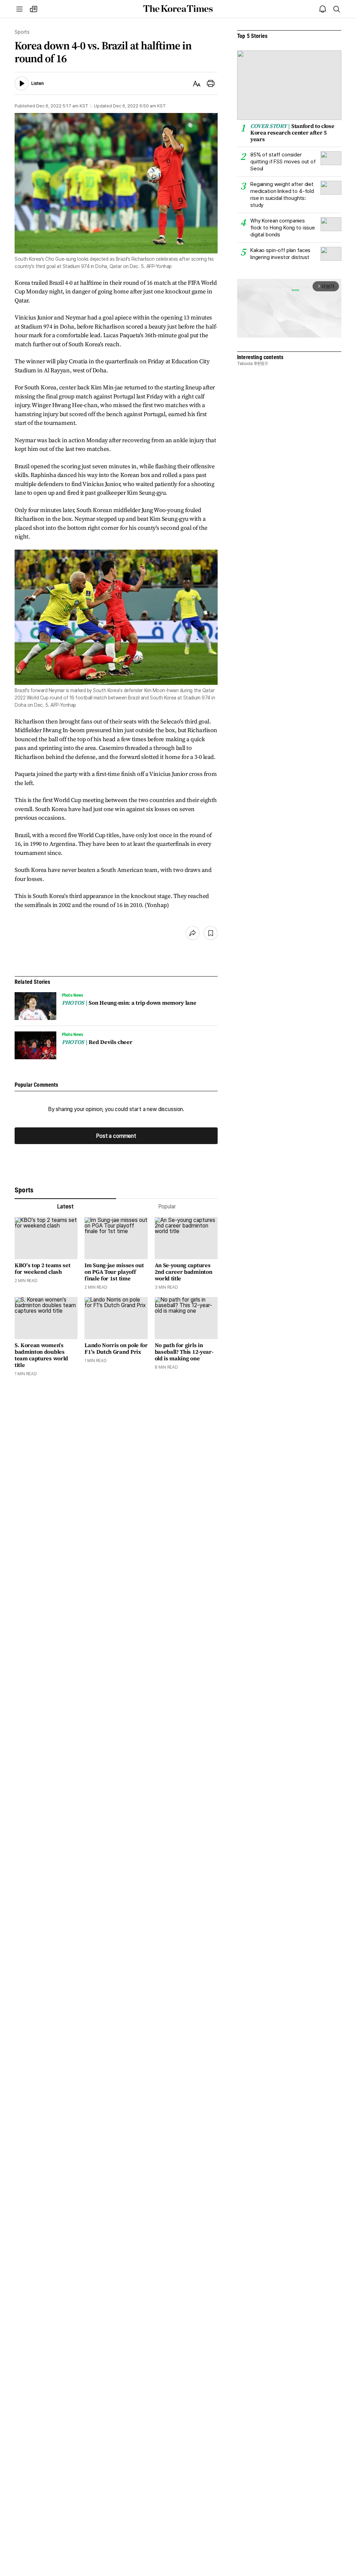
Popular (167, 1206)
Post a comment (116, 1136)
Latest (65, 1206)
